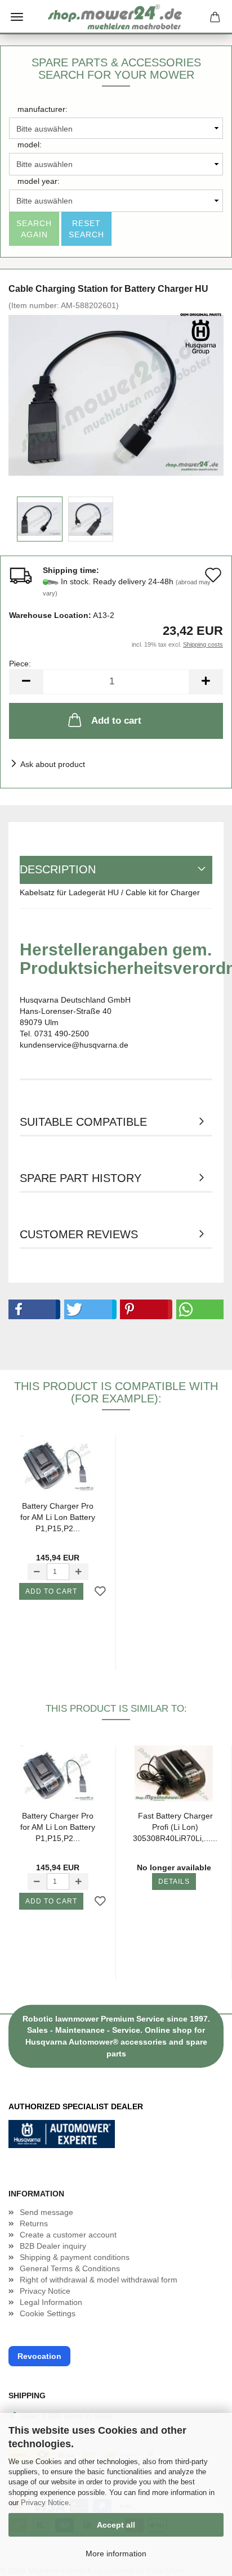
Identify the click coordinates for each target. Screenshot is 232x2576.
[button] (32, 1309)
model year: (39, 181)
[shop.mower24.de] (116, 17)
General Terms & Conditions (70, 2268)
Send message (46, 2212)
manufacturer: (43, 109)
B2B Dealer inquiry (53, 2246)
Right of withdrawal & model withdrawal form (99, 2280)
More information (116, 2554)
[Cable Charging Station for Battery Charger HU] (116, 395)
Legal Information (51, 2302)
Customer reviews (79, 1234)
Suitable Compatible (83, 1122)
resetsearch (86, 229)
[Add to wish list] (100, 1592)
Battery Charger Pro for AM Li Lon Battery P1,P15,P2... (58, 1517)
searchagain (34, 229)
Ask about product (53, 764)
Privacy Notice (45, 2503)
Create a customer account (68, 2235)
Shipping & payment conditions (75, 2257)
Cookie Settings (48, 2313)
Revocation (39, 2356)
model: (30, 145)
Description (58, 869)
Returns (34, 2223)
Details (174, 1882)
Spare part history (81, 1178)
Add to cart (116, 721)
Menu (17, 17)
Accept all (116, 2525)
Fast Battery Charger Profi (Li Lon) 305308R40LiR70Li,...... (175, 1827)
